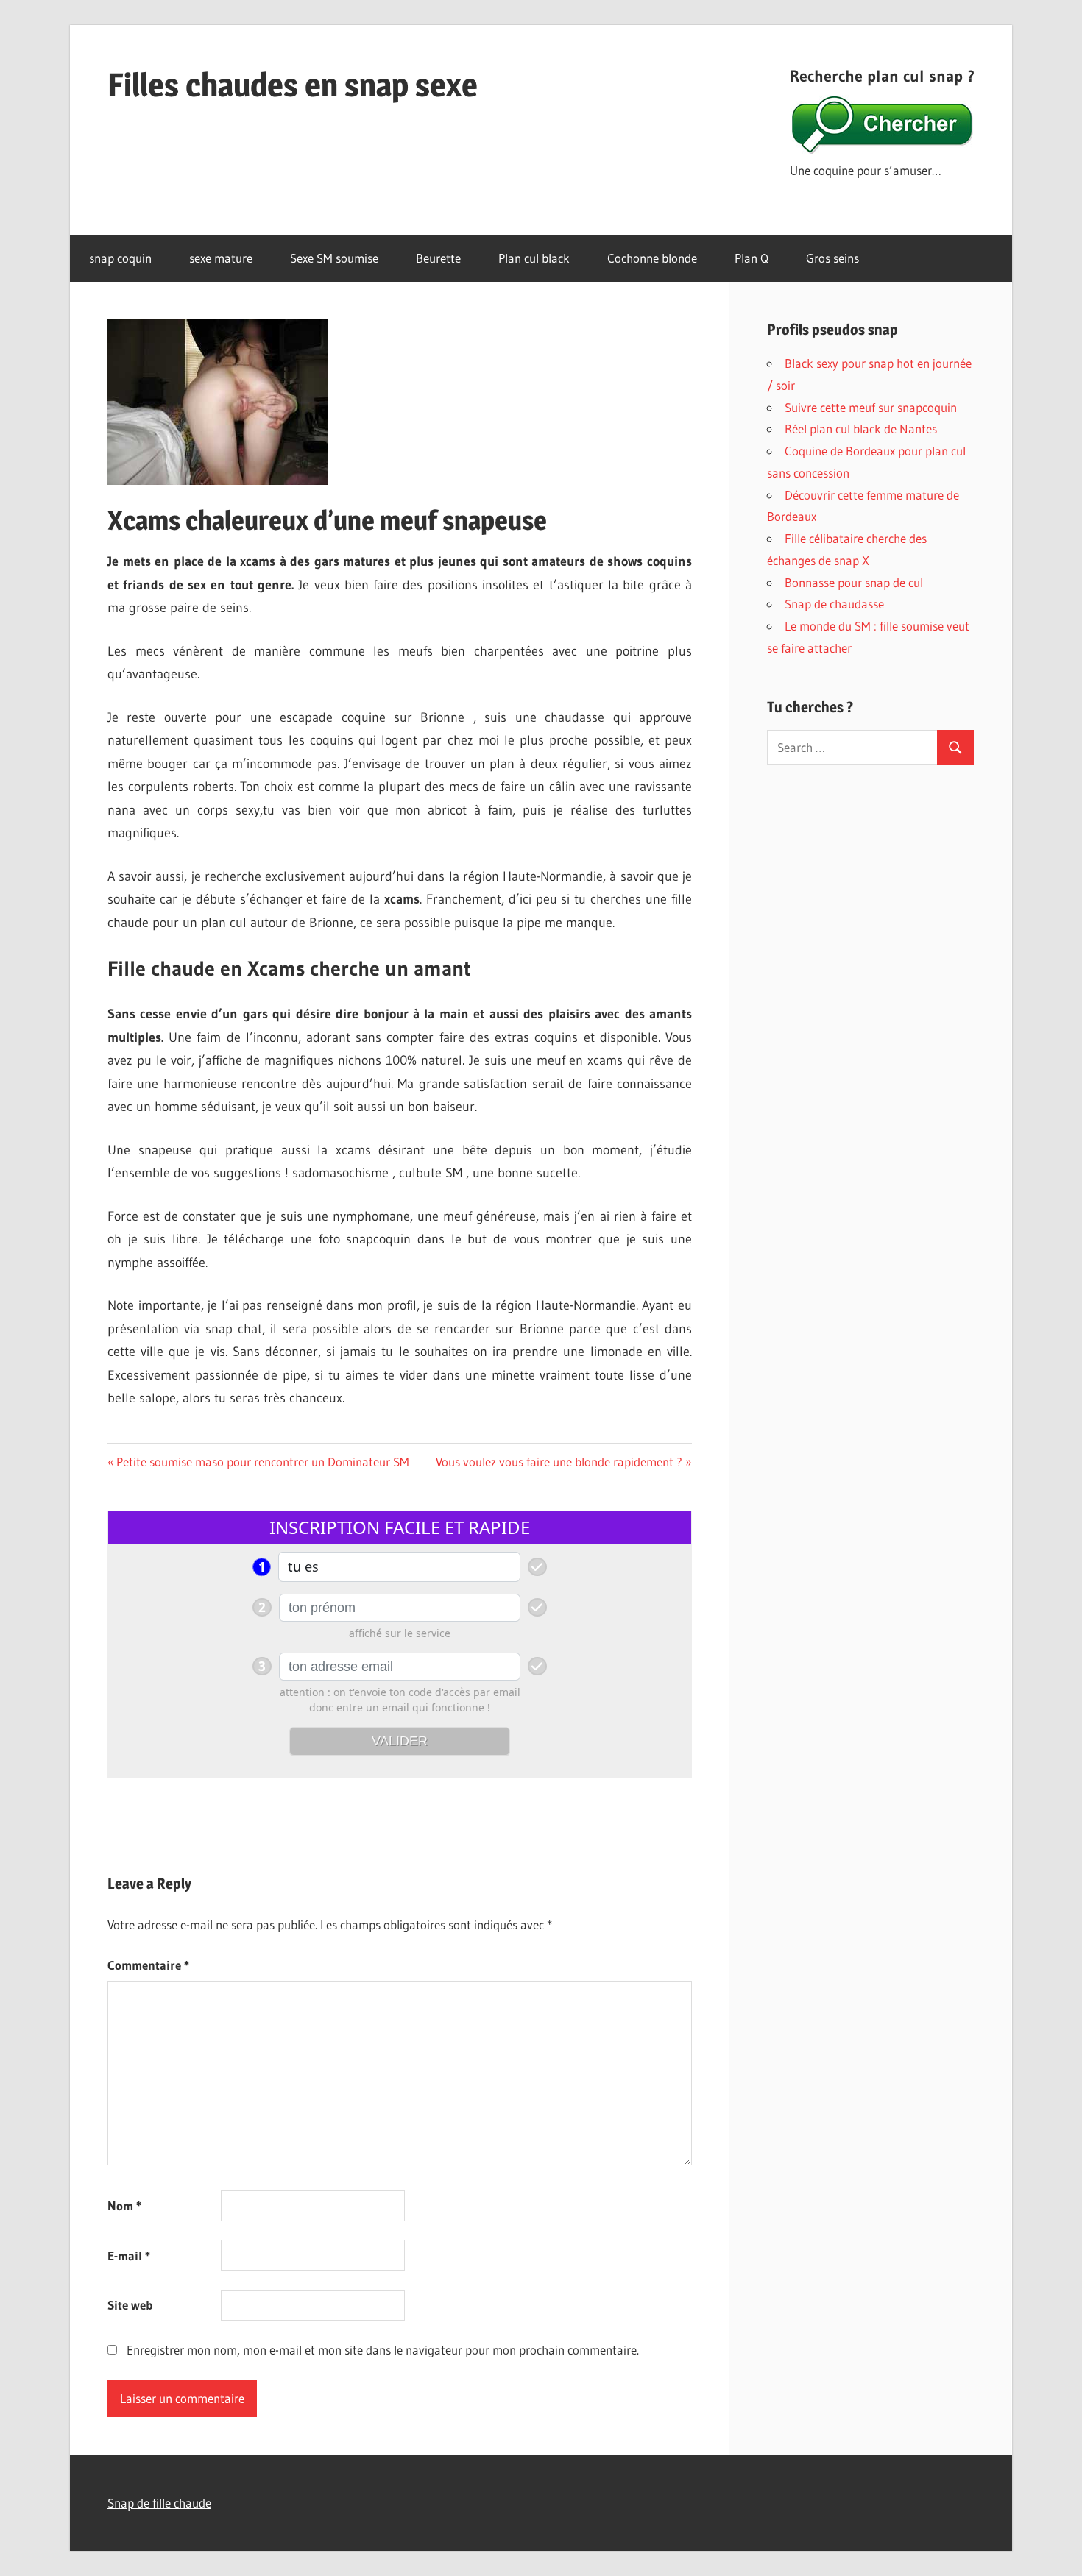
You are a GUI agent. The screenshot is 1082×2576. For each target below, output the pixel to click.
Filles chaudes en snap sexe (293, 85)
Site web (130, 2305)
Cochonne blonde (652, 258)
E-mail (129, 2256)
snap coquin (120, 258)
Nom (124, 2206)
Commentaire (148, 1965)
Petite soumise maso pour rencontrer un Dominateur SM (262, 1462)
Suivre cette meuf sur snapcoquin (871, 407)
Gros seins (832, 258)
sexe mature (221, 258)
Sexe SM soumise (334, 258)
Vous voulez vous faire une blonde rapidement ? (559, 1462)
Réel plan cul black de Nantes (861, 429)
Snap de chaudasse (834, 604)
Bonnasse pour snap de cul (854, 582)
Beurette (438, 258)
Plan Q (752, 258)
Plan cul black (534, 258)
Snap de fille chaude (159, 2503)
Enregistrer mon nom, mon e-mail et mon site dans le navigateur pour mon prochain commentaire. (383, 2350)
